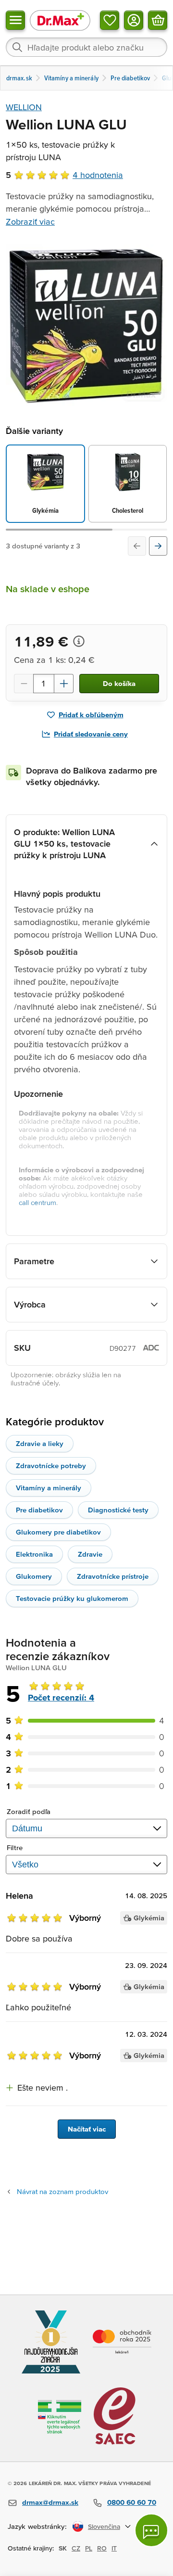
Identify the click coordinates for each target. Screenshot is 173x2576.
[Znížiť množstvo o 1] (24, 684)
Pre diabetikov (39, 1510)
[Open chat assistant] (151, 2530)
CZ (76, 2548)
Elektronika (34, 1554)
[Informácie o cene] (79, 641)
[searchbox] (86, 47)
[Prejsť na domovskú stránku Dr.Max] (60, 20)
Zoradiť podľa (29, 1811)
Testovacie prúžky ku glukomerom (72, 1598)
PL (89, 2548)
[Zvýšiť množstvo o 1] (64, 684)
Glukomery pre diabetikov (58, 1532)
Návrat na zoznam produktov (62, 2191)
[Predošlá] (137, 546)
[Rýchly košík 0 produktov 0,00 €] (158, 20)
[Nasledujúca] (158, 546)
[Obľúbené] (110, 20)
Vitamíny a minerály (49, 1488)
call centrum (37, 1202)
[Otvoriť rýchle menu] (15, 20)
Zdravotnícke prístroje (113, 1576)
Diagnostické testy (118, 1510)
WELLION (24, 107)
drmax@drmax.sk (50, 2502)
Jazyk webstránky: (37, 2526)
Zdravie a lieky (40, 1443)
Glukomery (34, 1576)
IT (114, 2548)
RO (102, 2548)
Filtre (15, 1847)
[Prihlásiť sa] (134, 20)
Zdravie (90, 1554)
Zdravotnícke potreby (51, 1466)
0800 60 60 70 (132, 2502)
